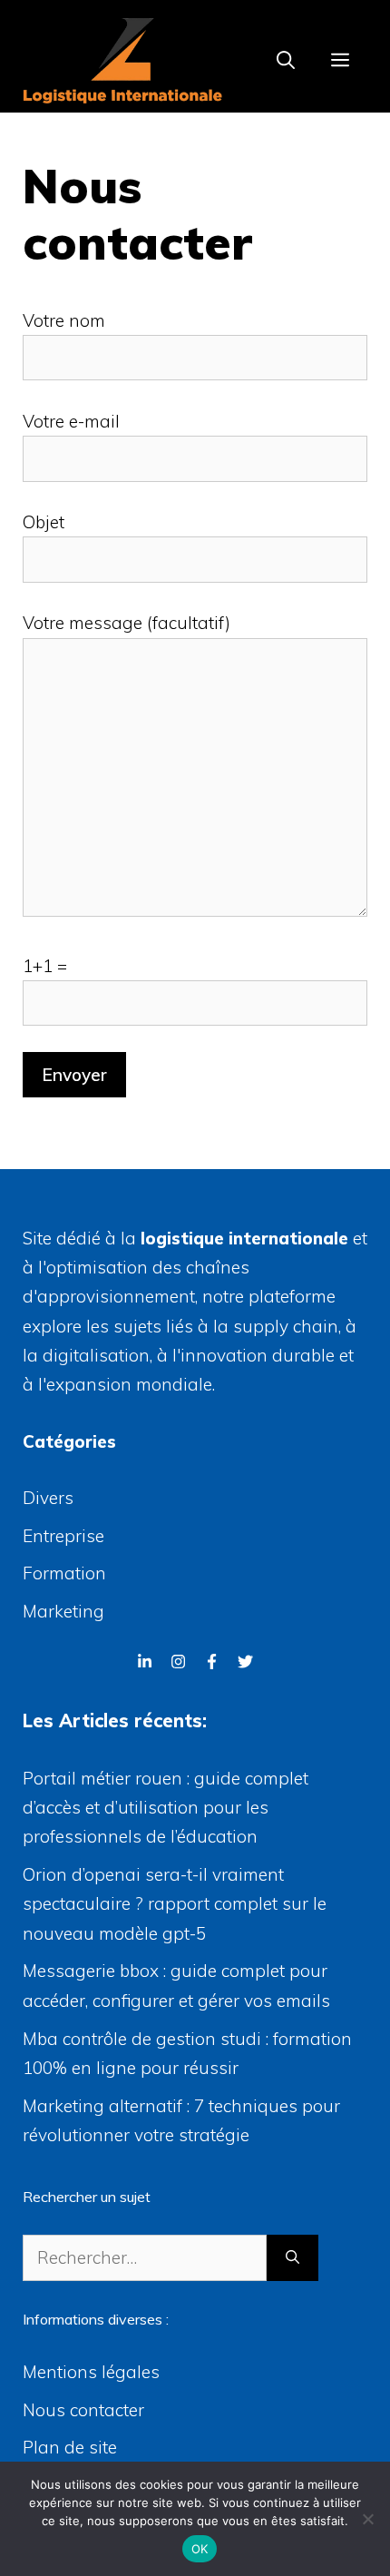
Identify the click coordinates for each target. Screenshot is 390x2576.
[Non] (367, 2519)
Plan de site (70, 2447)
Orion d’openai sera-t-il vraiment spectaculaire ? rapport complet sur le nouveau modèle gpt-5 (175, 1904)
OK (200, 2549)
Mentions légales (91, 2372)
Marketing (63, 1611)
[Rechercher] (292, 2258)
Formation (64, 1573)
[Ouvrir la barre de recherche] (286, 61)
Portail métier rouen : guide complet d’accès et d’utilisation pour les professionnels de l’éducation (166, 1808)
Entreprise (63, 1536)
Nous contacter (83, 2410)
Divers (48, 1498)
